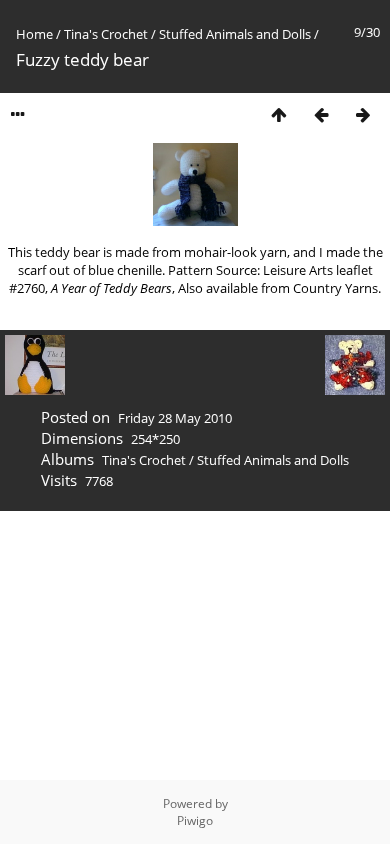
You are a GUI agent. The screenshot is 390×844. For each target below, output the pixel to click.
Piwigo (195, 820)
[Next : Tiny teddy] (363, 114)
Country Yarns (335, 288)
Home (34, 34)
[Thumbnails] (279, 114)
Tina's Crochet (106, 34)
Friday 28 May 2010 (175, 418)
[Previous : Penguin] (321, 114)
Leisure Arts (298, 270)
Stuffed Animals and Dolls (235, 34)
